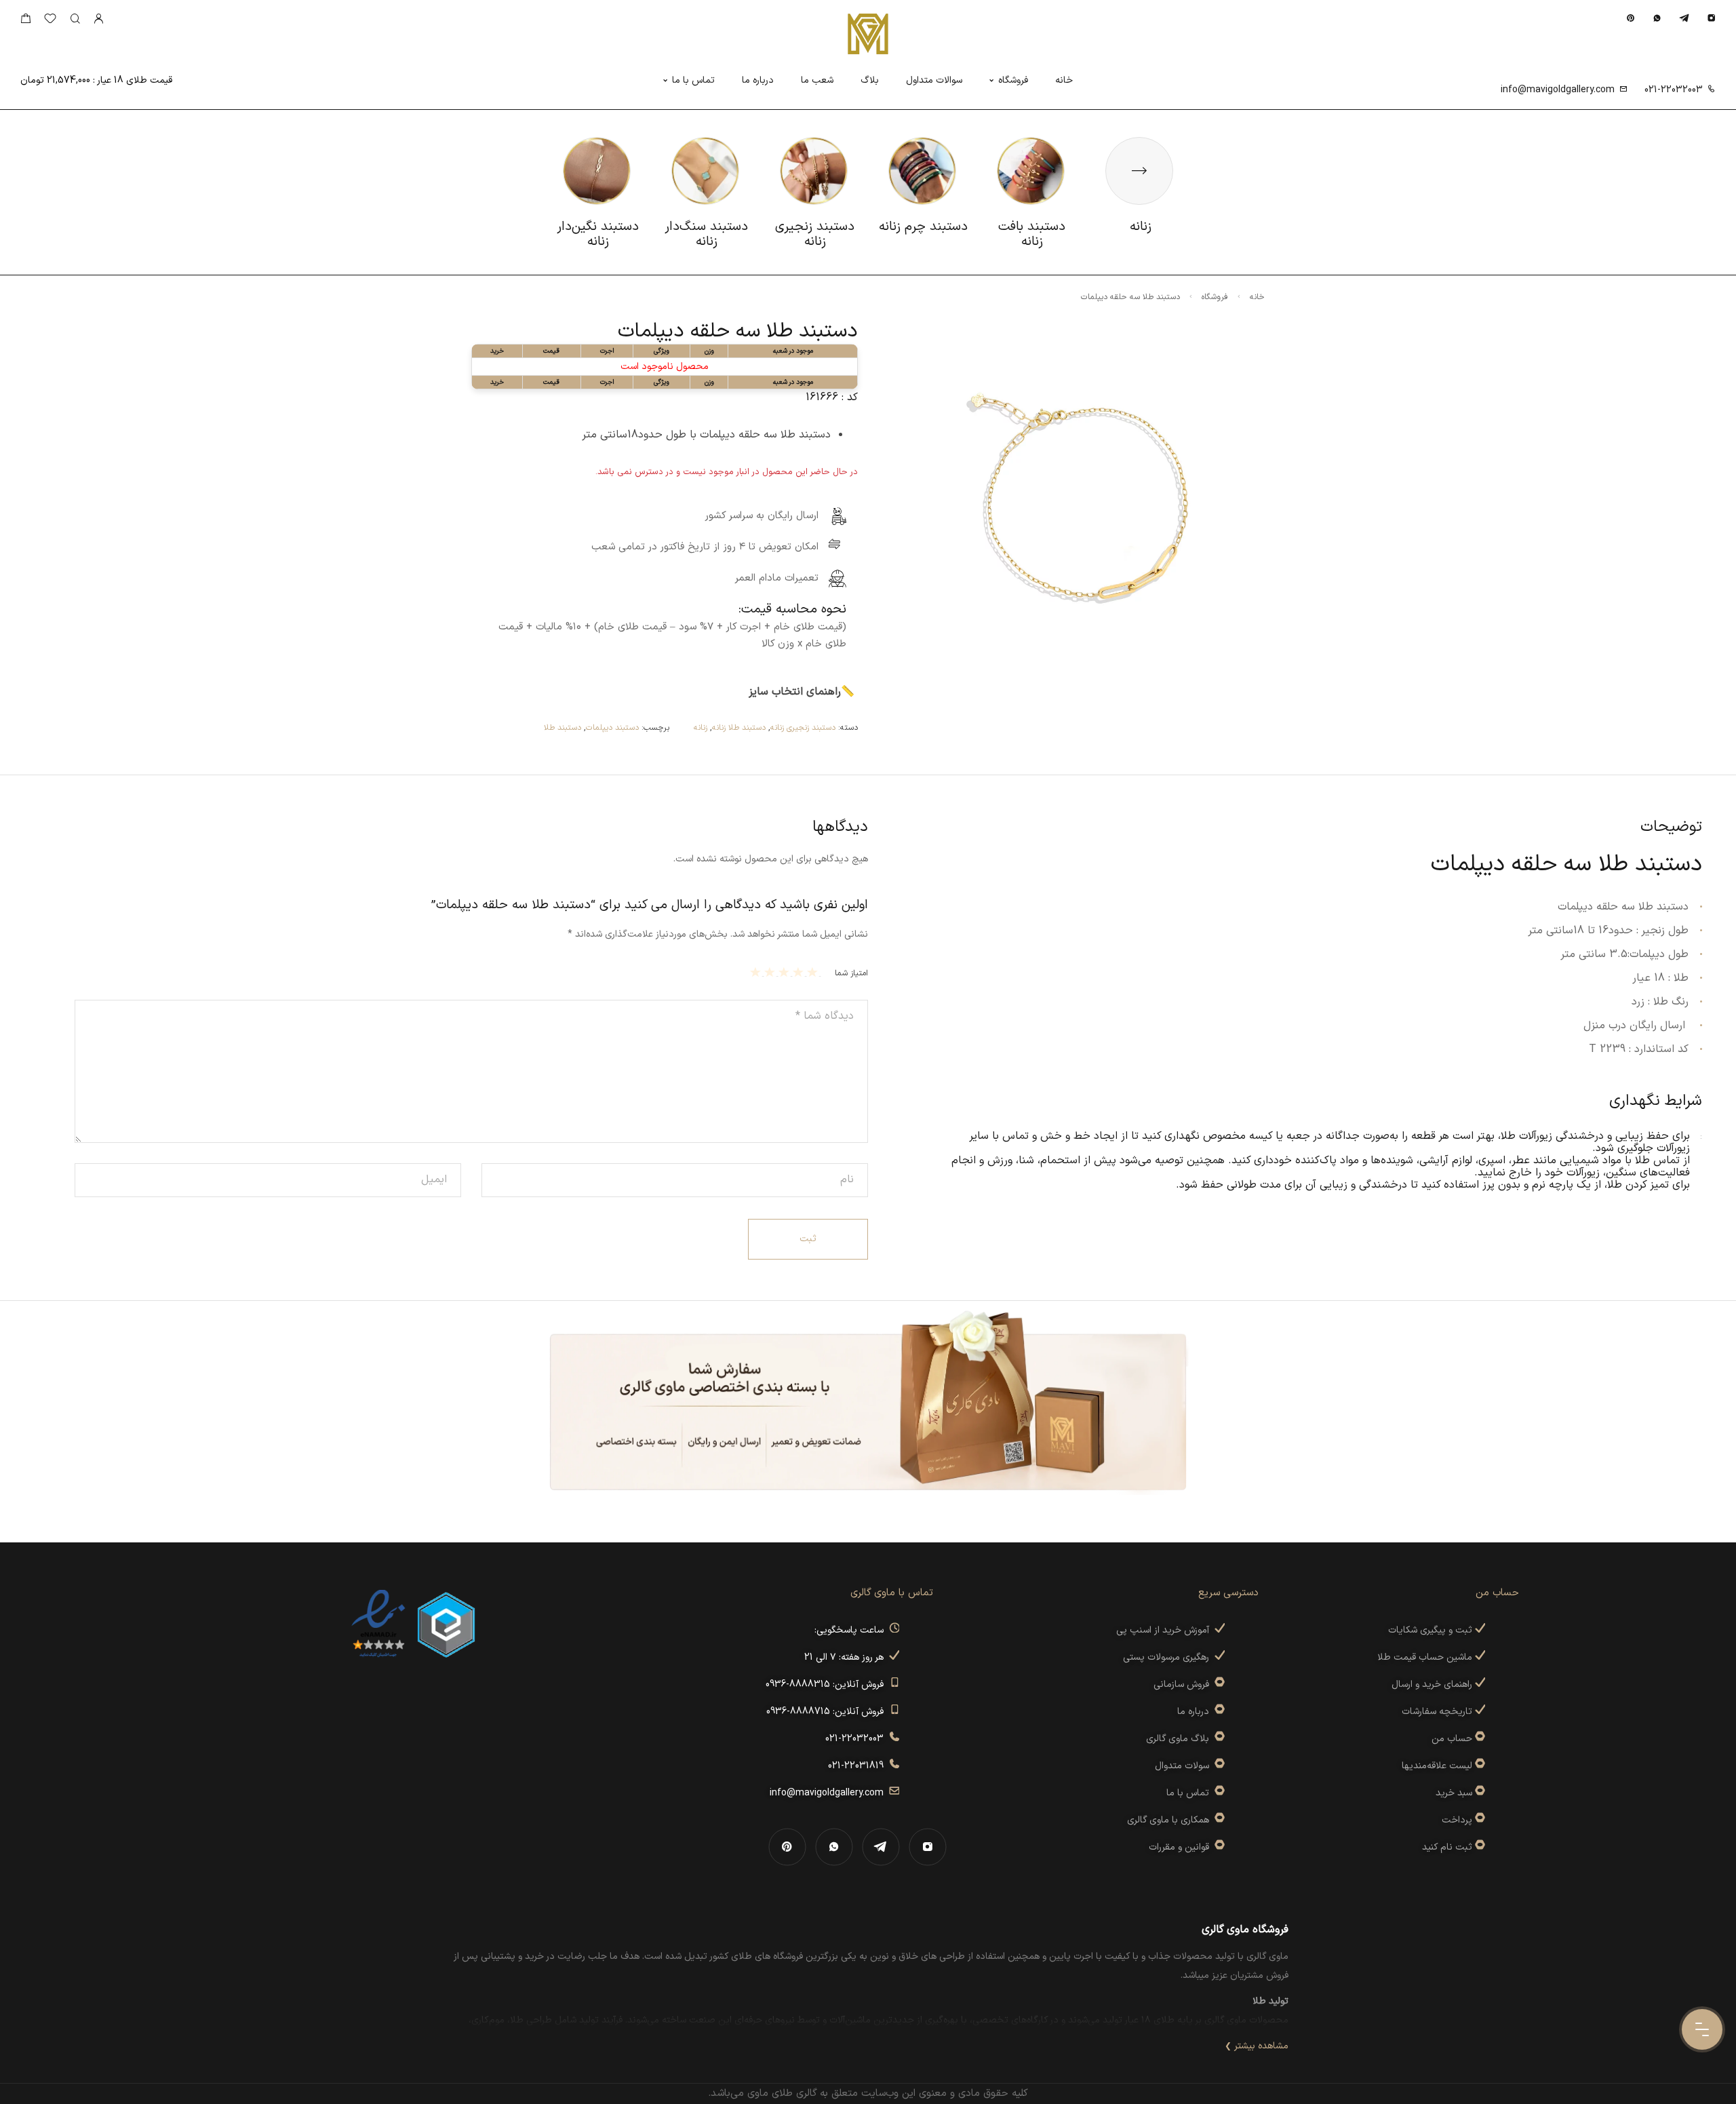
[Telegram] (1684, 18)
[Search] (75, 19)
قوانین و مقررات (1182, 1847)
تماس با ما (693, 80)
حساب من (1452, 1739)
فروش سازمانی (1184, 1684)
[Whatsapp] (1657, 18)
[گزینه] (1479, 1739)
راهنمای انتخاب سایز (795, 692)
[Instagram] (1711, 18)
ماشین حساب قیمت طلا (1426, 1657)
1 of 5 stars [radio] (814, 972)
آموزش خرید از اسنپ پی (1165, 1630)
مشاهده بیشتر (1261, 2046)
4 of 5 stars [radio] (771, 972)
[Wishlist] (50, 21)
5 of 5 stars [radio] (757, 972)
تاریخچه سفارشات (1438, 1712)
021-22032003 (1674, 90)
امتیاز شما (851, 973)
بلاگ (870, 80)
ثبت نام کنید (1448, 1847)
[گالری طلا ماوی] (868, 34)
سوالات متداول (934, 80)
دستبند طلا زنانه (739, 728)
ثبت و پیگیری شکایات (1432, 1630)
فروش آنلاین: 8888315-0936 (827, 1684)
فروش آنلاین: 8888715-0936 (828, 1712)
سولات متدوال (1185, 1766)
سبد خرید (1454, 1793)
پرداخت (1457, 1820)
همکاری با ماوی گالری (1171, 1820)
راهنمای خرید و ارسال (1433, 1684)
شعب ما (817, 80)
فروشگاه (1013, 80)
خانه (1064, 80)
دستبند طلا (563, 728)
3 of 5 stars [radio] (786, 972)
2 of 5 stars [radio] (800, 972)
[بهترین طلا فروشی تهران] (378, 1624)
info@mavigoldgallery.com (1558, 90)
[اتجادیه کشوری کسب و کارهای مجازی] (446, 1624)
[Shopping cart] (25, 21)
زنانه (701, 728)
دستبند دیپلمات (612, 728)
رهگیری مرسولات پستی (1169, 1657)
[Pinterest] (1631, 18)
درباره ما (758, 80)
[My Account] (98, 19)
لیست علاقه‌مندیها (1437, 1766)
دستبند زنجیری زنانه (803, 728)
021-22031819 (859, 1766)
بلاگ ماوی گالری (1180, 1739)
